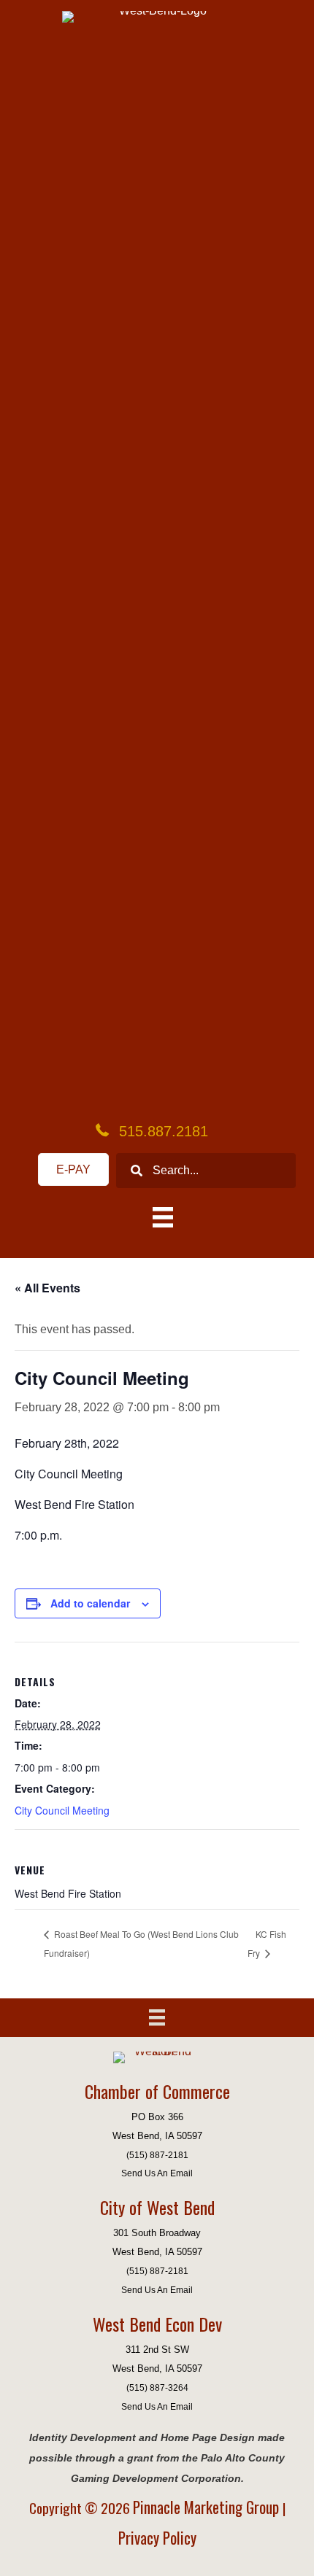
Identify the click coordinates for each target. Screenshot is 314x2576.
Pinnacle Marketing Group (208, 2507)
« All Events (47, 1288)
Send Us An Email (157, 2173)
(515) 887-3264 (157, 2387)
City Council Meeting (62, 1810)
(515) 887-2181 (157, 2155)
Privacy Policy (157, 2538)
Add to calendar (90, 1603)
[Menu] (157, 2017)
